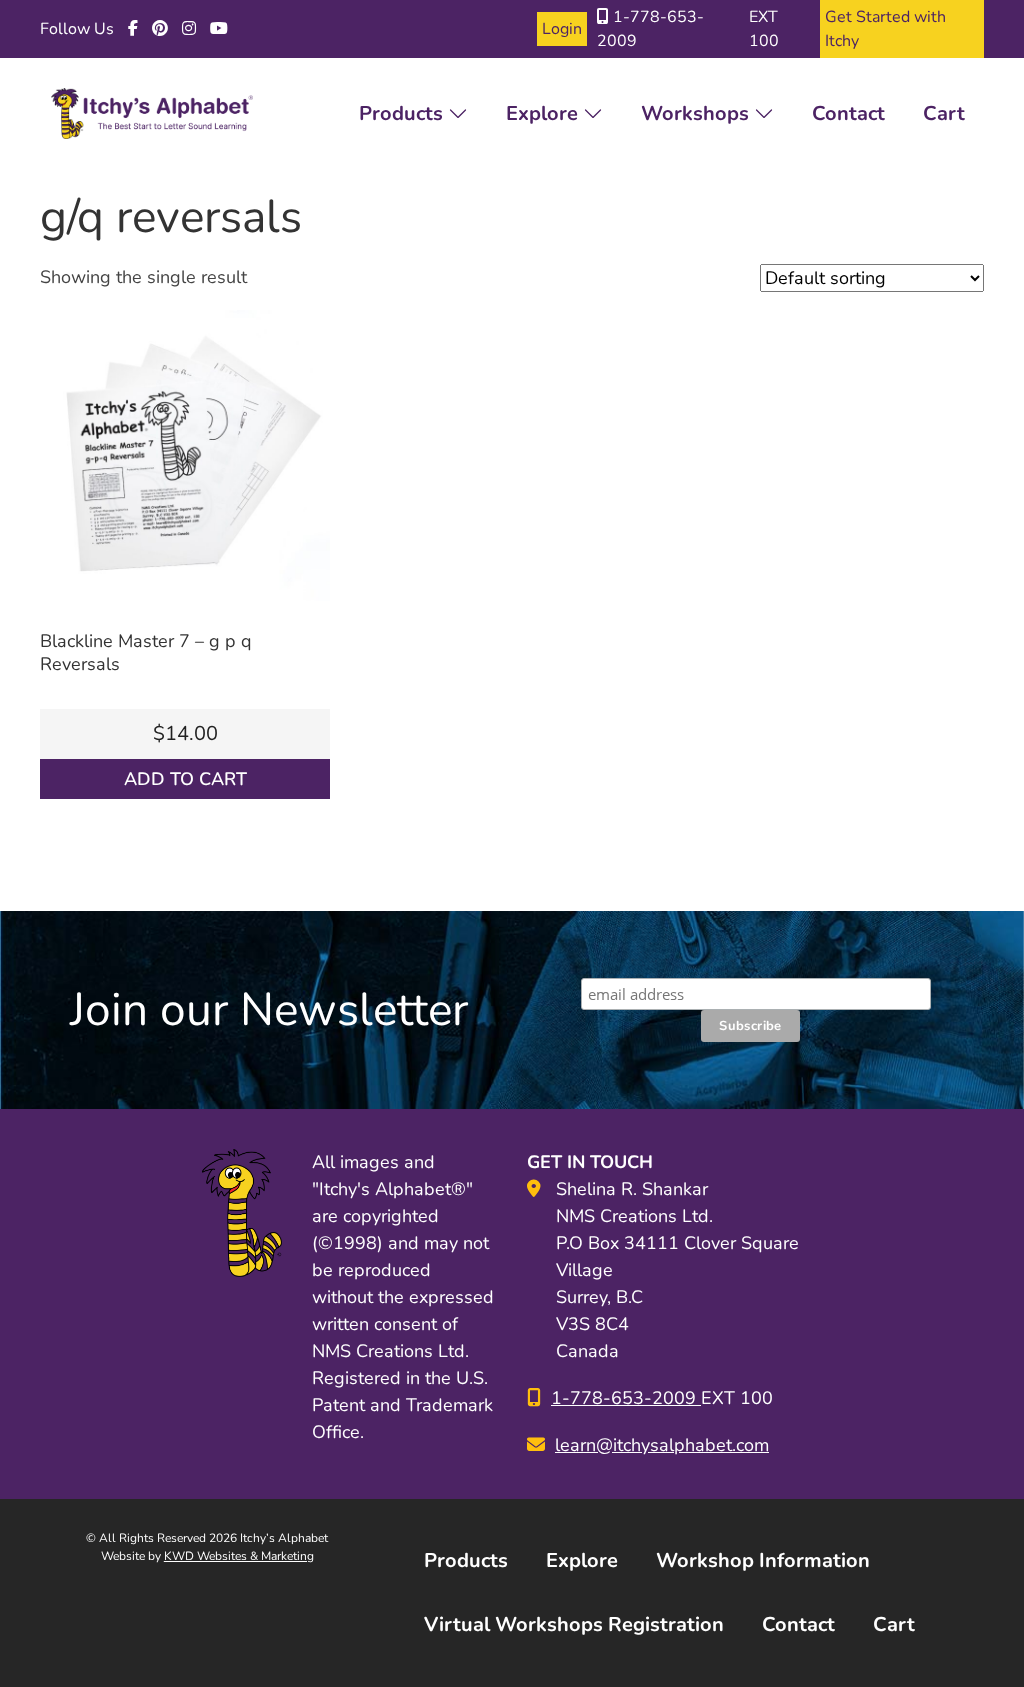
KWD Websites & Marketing (239, 1556)
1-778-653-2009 (650, 29)
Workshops (697, 113)
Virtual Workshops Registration (574, 1624)
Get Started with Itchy (885, 29)
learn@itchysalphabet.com (662, 1445)
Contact (848, 113)
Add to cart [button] (185, 779)
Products (403, 113)
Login (562, 29)
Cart (944, 113)
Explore (544, 113)
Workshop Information (763, 1560)
